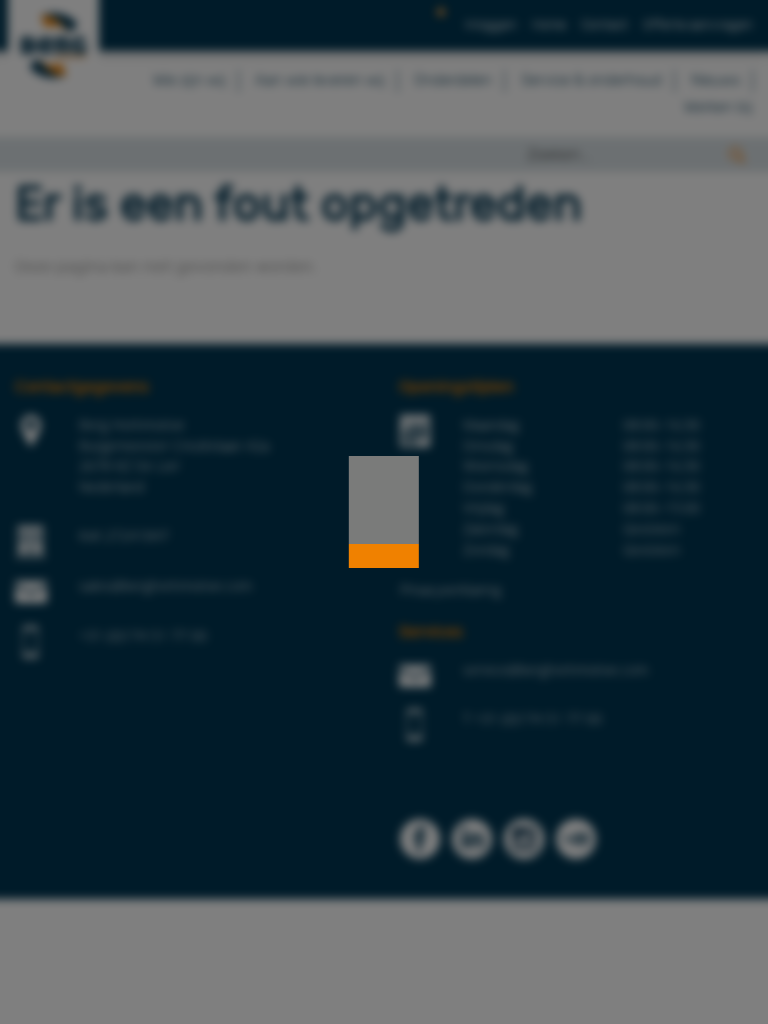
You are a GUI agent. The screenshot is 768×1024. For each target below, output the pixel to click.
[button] (384, 556)
